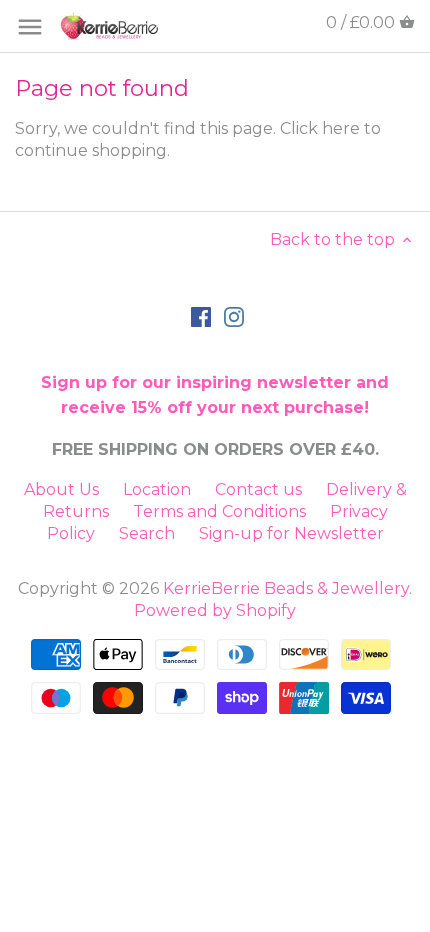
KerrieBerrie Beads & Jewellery (286, 588)
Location (157, 489)
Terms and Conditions (219, 511)
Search (147, 533)
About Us (61, 489)
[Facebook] (201, 316)
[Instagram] (234, 316)
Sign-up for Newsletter (291, 533)
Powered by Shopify (215, 610)
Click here (320, 128)
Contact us (258, 489)
